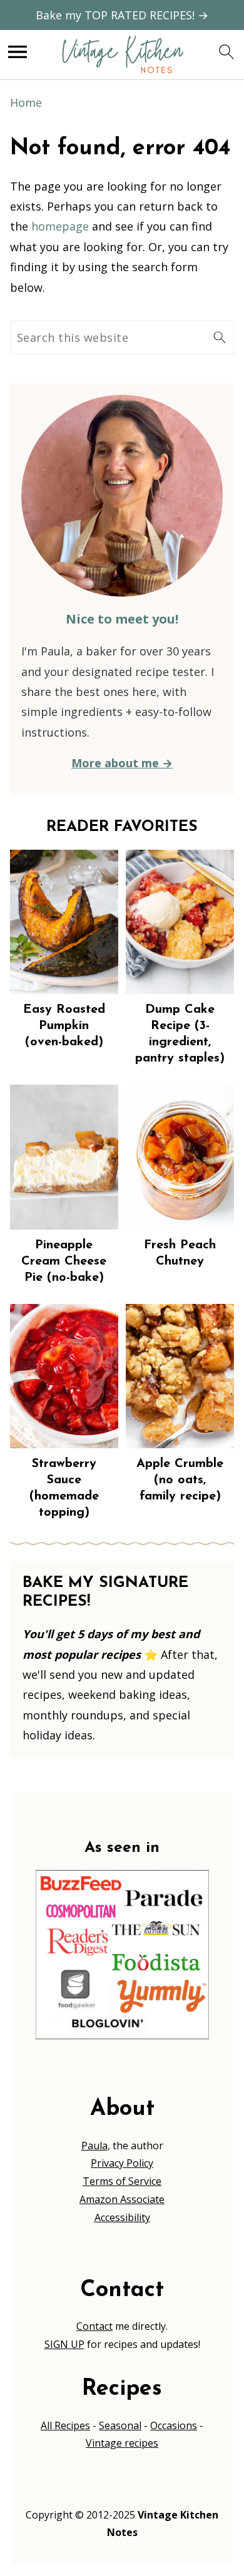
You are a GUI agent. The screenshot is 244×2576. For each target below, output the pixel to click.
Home (26, 102)
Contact (94, 2326)
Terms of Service (122, 2181)
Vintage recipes (122, 2443)
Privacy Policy (122, 2163)
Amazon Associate (122, 2199)
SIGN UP (64, 2344)
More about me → (122, 763)
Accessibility (122, 2217)
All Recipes (65, 2425)
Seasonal (120, 2425)
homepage (60, 226)
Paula (94, 2146)
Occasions (174, 2425)
